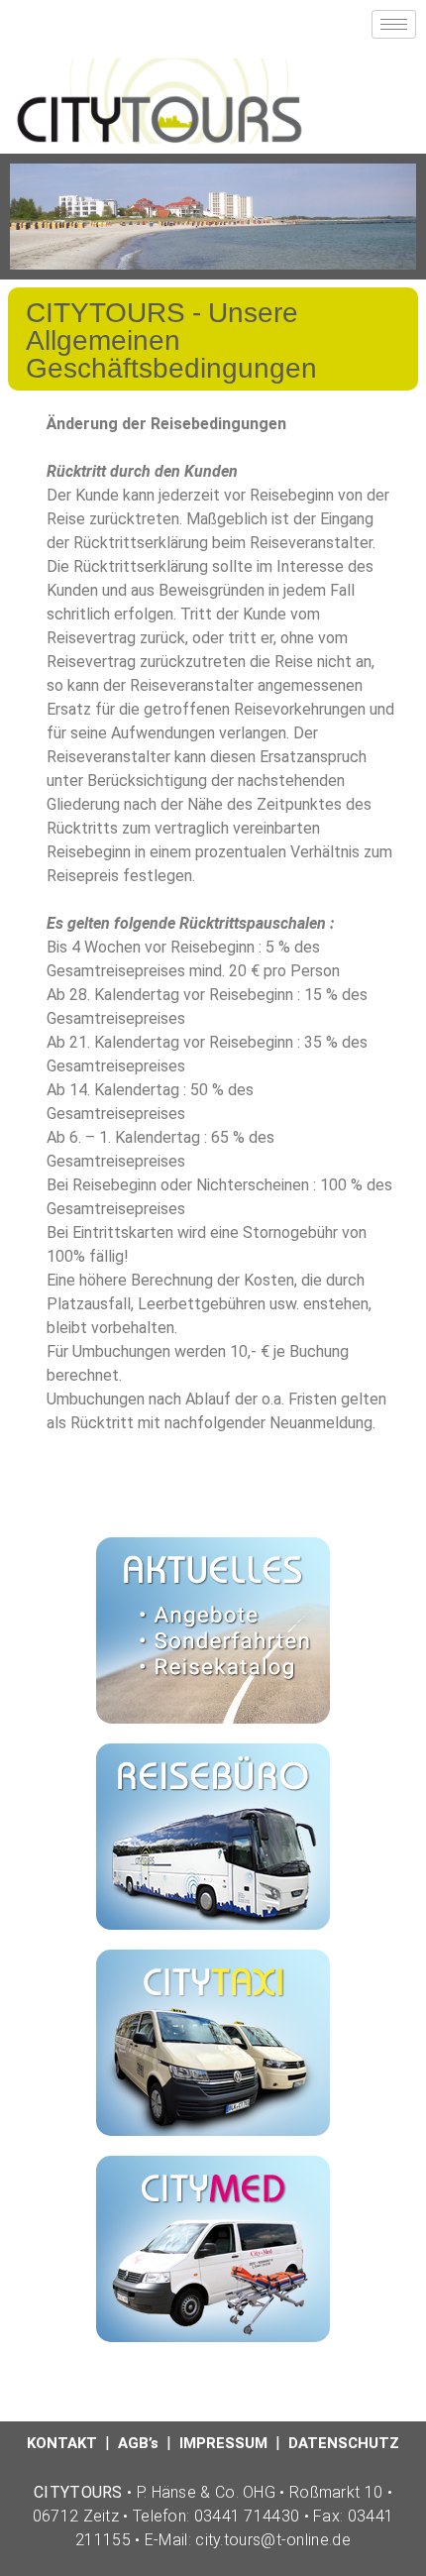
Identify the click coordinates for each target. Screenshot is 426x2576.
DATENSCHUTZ (344, 2443)
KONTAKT (62, 2443)
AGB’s (138, 2443)
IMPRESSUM (223, 2443)
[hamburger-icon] (394, 24)
